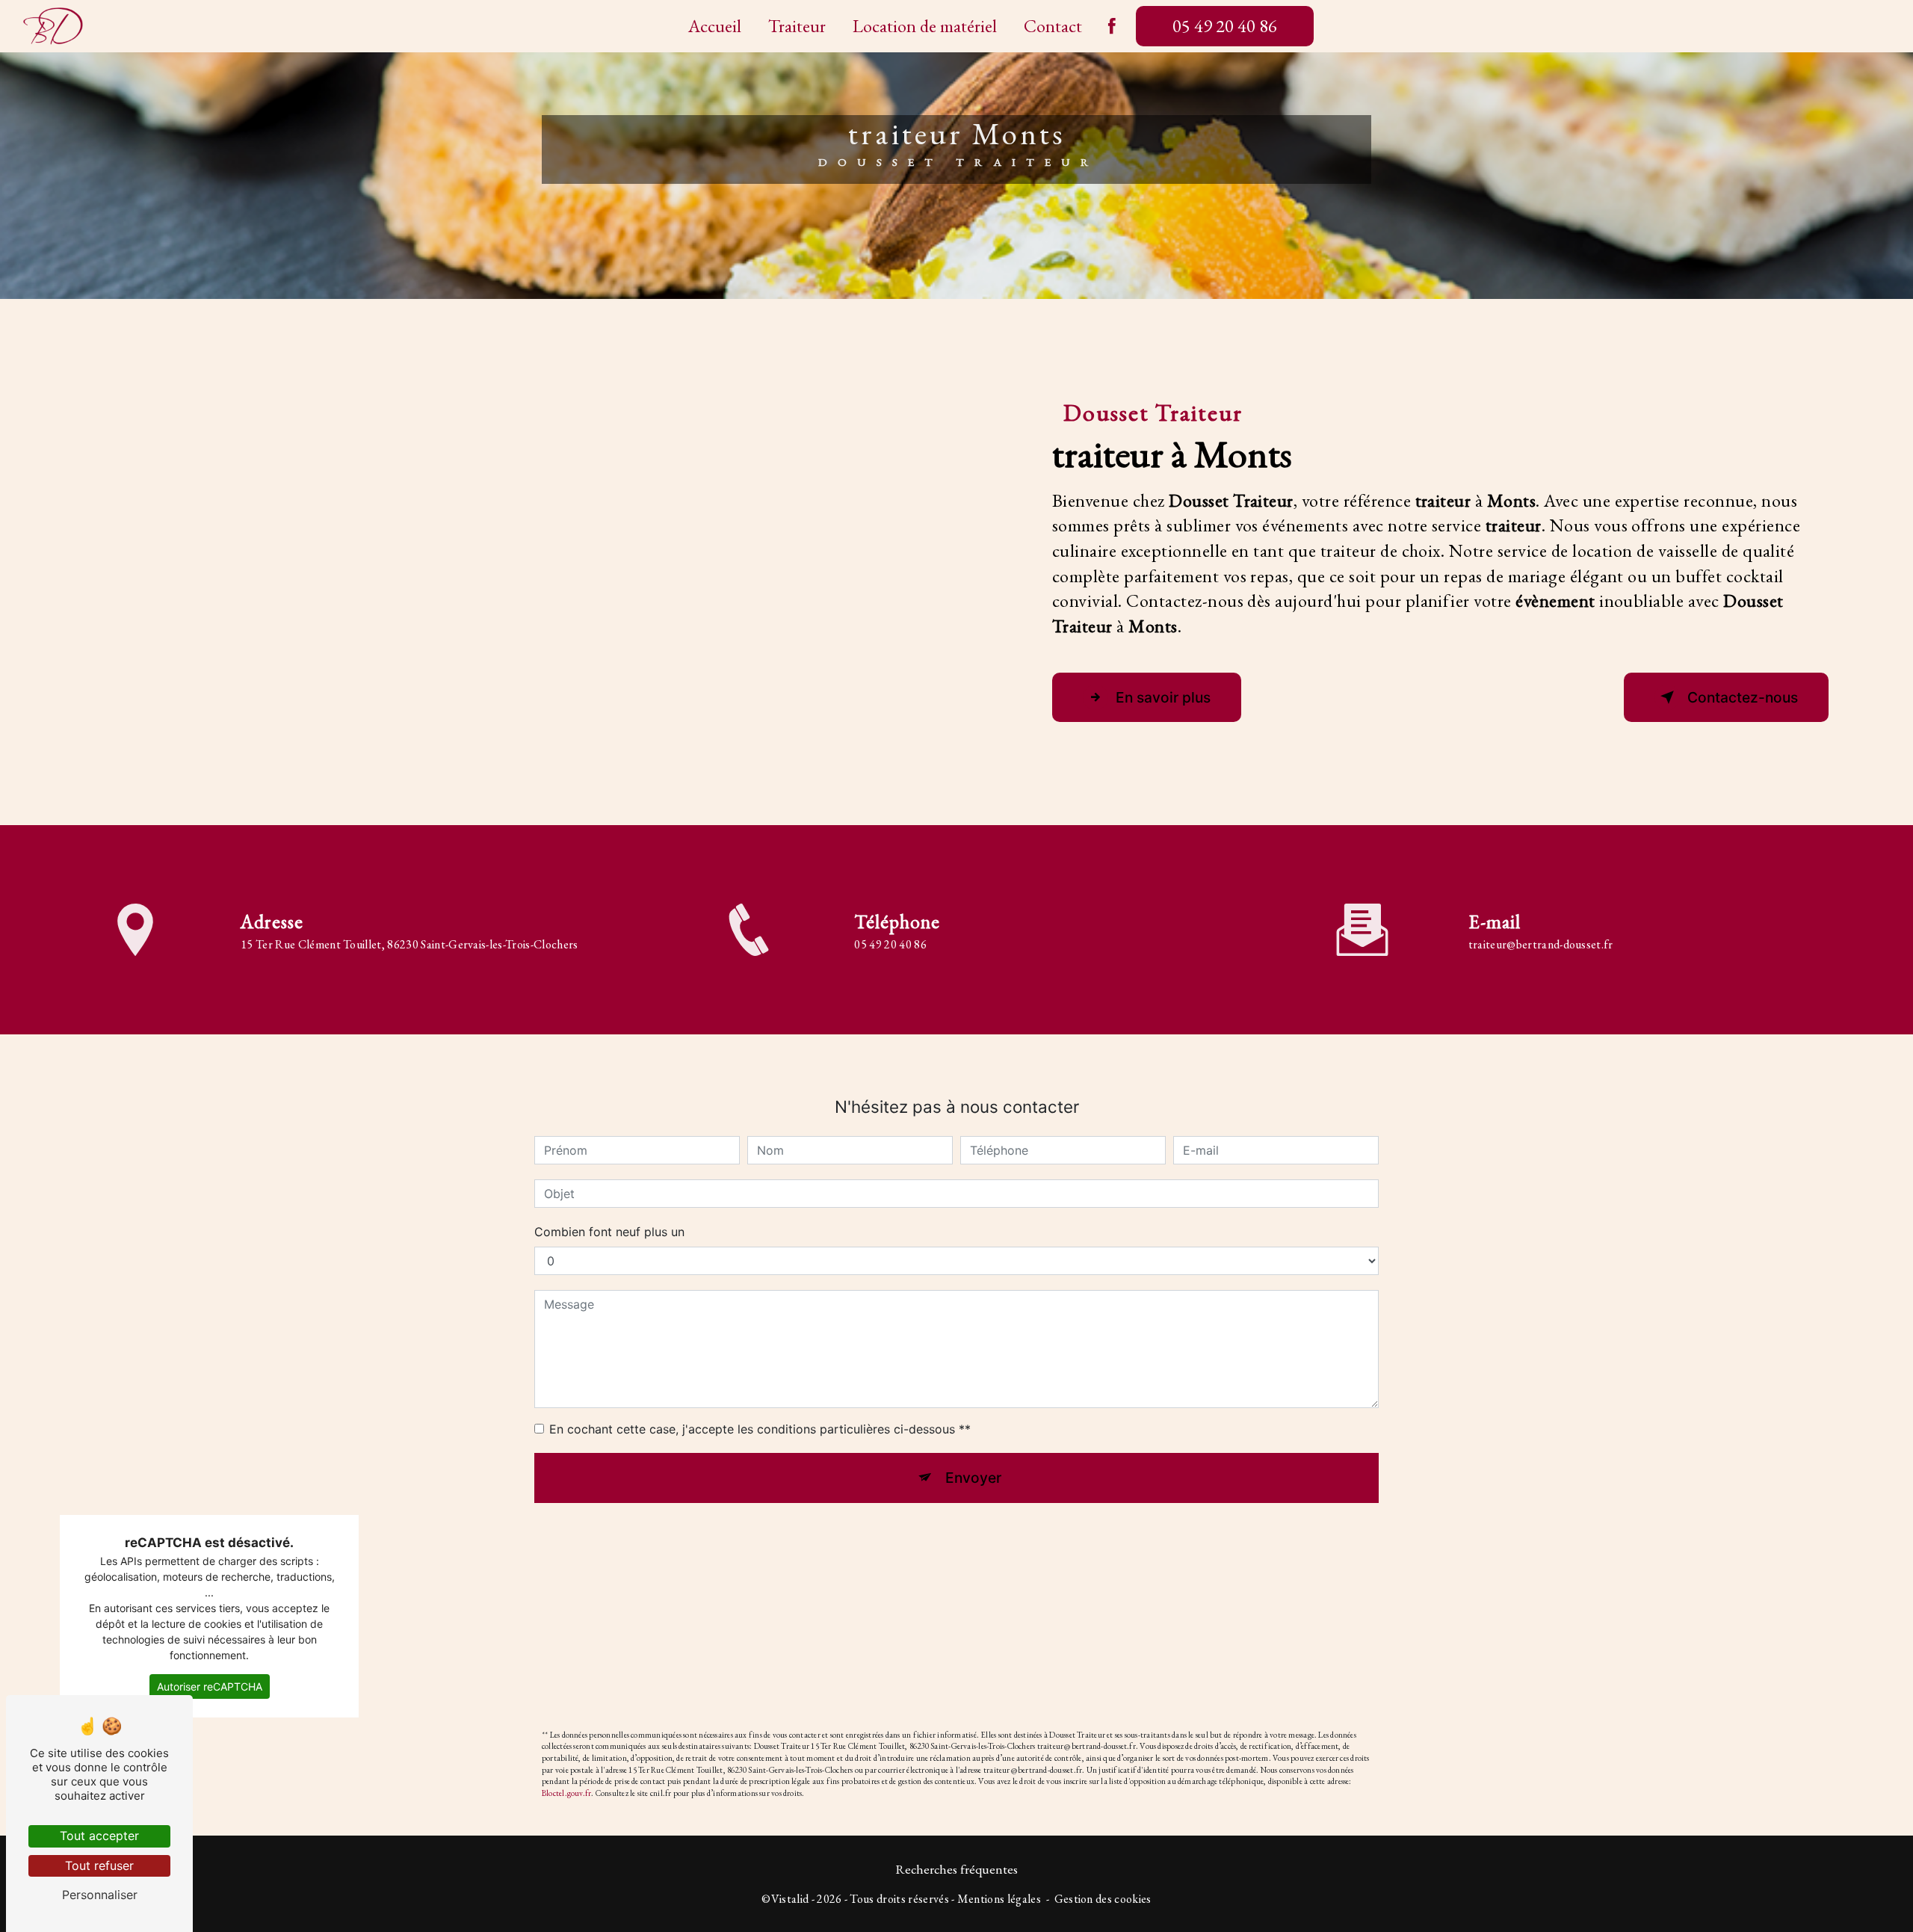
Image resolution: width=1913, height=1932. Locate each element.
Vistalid (790, 1899)
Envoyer (973, 1478)
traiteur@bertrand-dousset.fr (1541, 944)
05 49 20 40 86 (1225, 26)
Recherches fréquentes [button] (956, 1869)
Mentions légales (999, 1899)
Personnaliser (100, 1895)
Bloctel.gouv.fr (566, 1793)
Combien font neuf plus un (609, 1232)
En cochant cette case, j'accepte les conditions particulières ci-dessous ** (760, 1429)
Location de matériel (925, 26)
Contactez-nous (1743, 697)
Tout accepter (99, 1836)
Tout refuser (99, 1865)
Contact (1053, 26)
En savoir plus (1163, 697)
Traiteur (797, 26)
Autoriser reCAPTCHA (210, 1686)
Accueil (715, 26)
